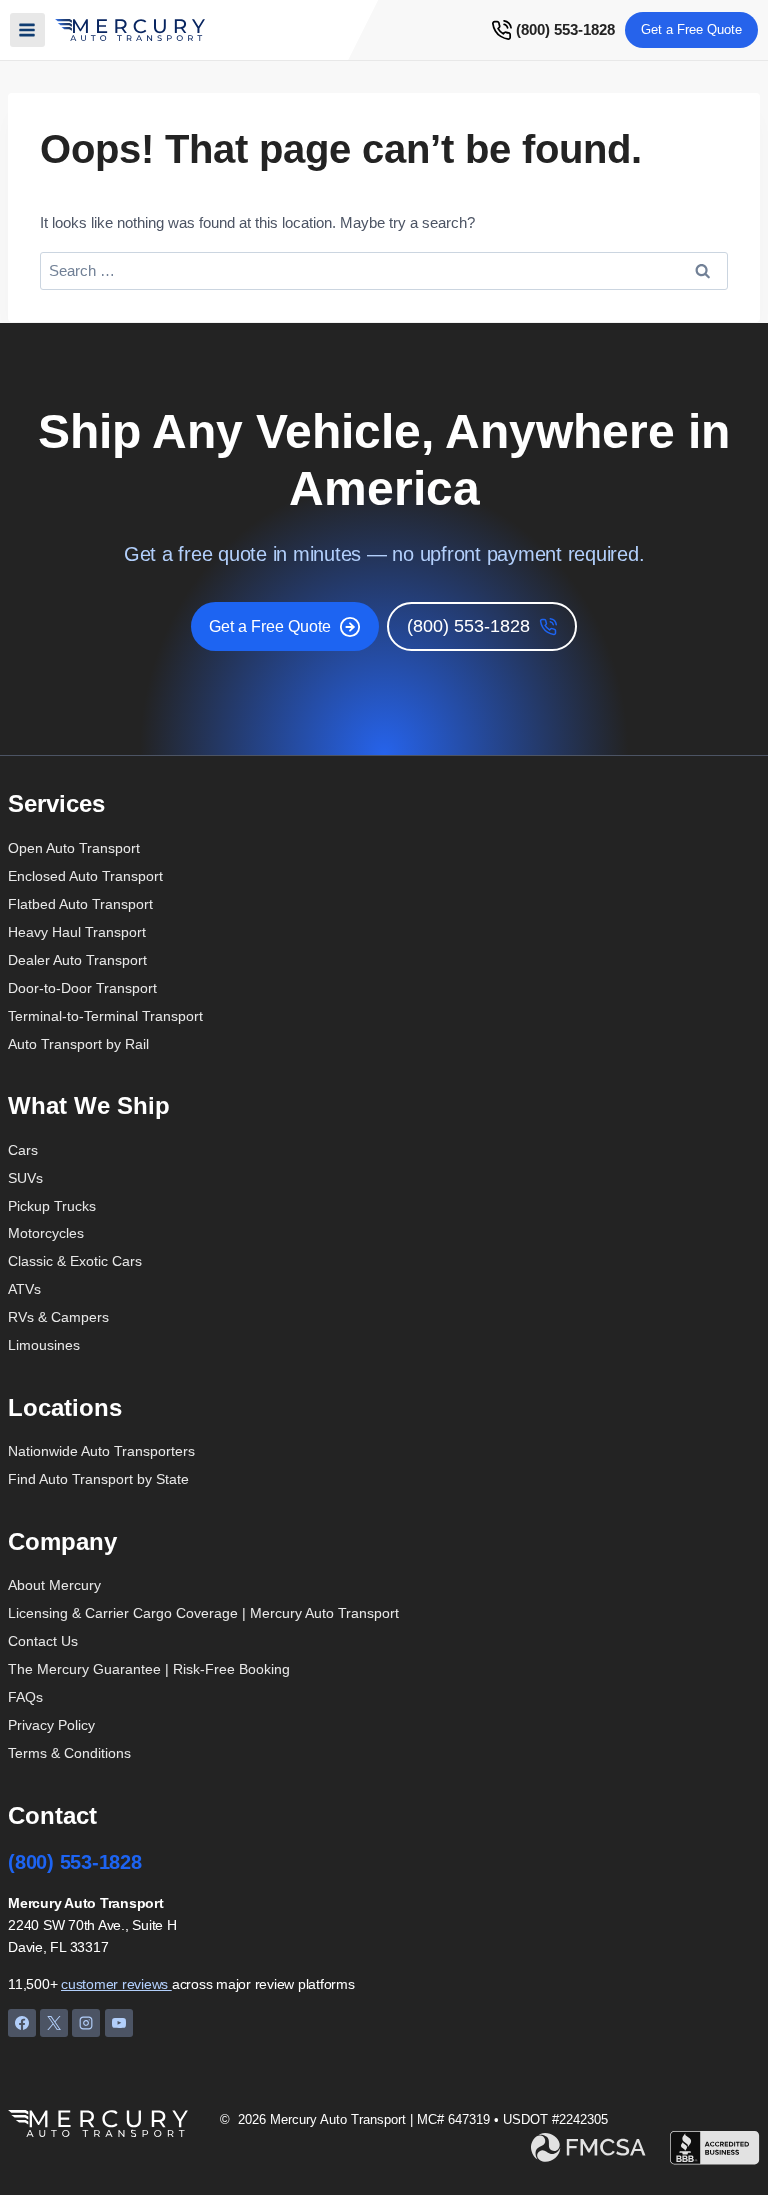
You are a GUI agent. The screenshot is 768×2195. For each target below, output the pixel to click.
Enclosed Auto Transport (85, 876)
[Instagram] (86, 2023)
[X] (54, 2023)
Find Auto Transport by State (98, 1479)
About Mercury (54, 1585)
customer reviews (116, 1984)
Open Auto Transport (74, 848)
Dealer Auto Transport (77, 960)
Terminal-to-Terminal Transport (105, 1016)
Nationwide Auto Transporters (101, 1451)
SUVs (25, 1178)
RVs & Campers (58, 1317)
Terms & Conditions (69, 1753)
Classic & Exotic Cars (75, 1261)
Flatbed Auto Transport (80, 904)
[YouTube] (119, 2023)
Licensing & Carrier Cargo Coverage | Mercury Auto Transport (203, 1613)
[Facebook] (22, 2023)
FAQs (25, 1697)
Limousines (44, 1345)
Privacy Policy (51, 1725)
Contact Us (43, 1641)
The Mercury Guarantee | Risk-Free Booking (149, 1669)
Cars (23, 1150)
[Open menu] (27, 30)
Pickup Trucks (52, 1206)
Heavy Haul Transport (77, 932)
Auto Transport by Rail (78, 1044)
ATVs (24, 1289)
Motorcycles (46, 1233)
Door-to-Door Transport (82, 988)
